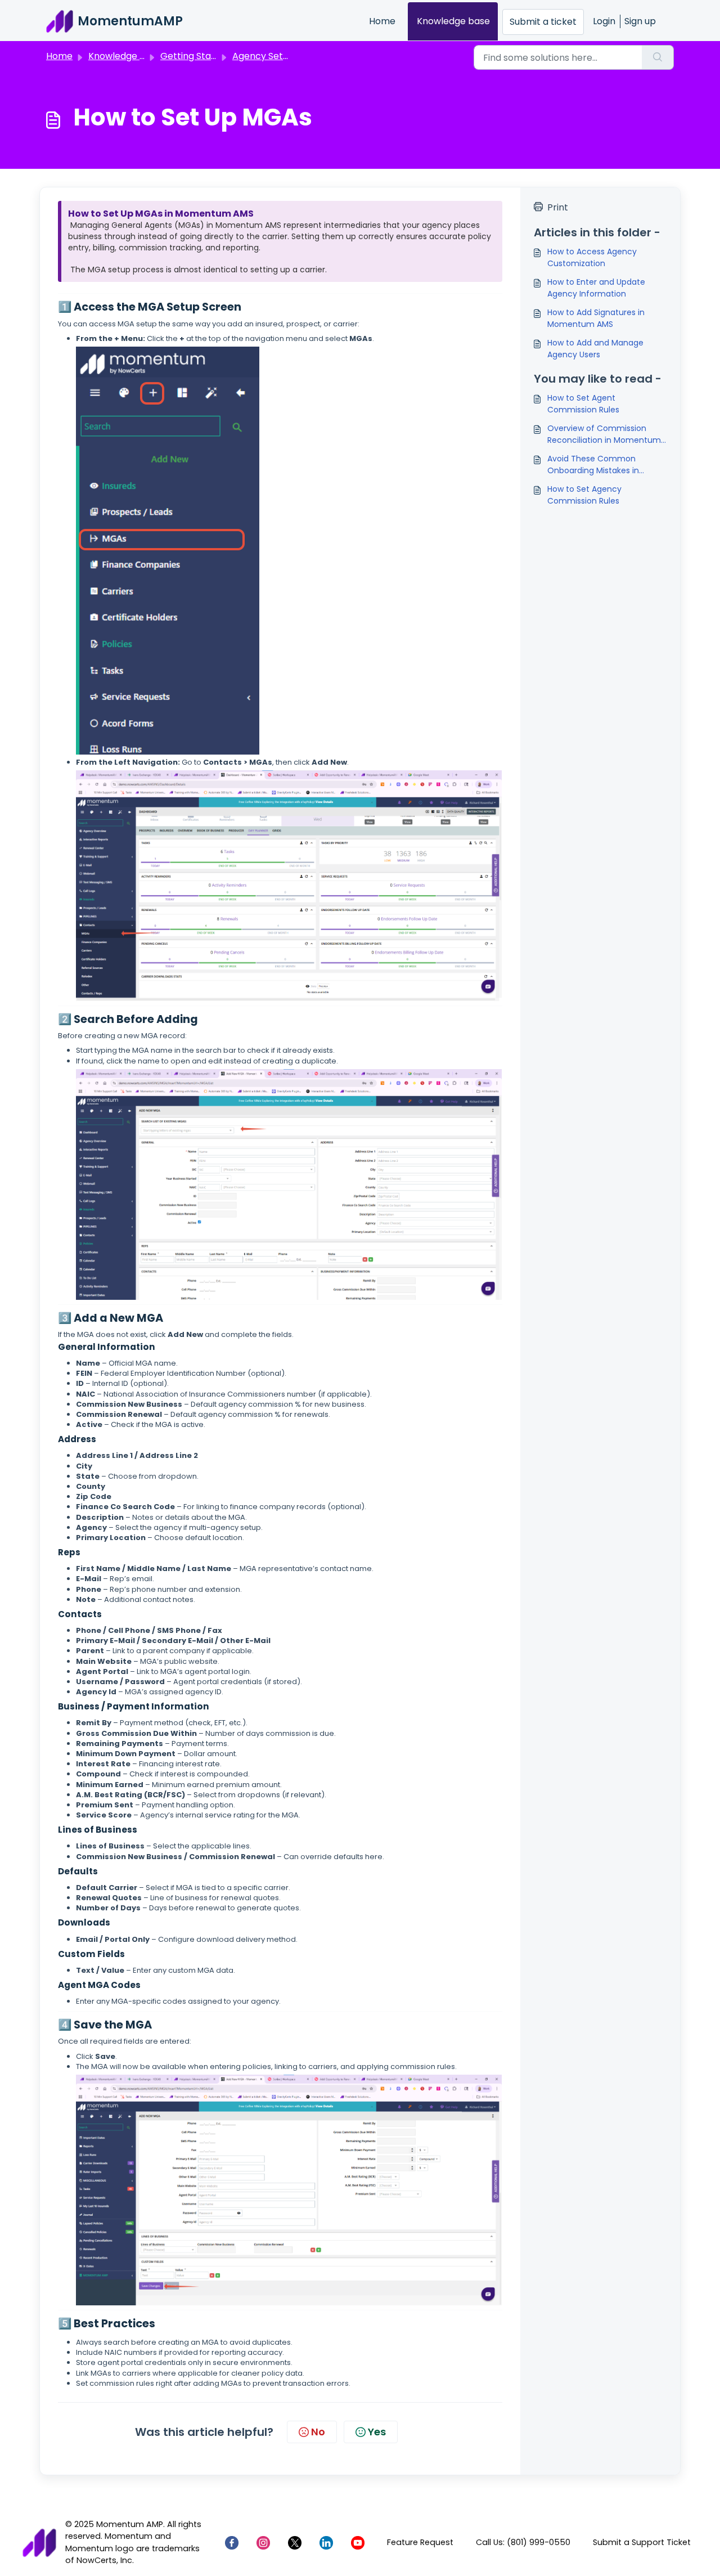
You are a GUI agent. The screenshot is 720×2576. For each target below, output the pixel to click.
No (318, 2432)
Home (382, 21)
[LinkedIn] (326, 2543)
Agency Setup (263, 56)
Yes (377, 2432)
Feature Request (420, 2542)
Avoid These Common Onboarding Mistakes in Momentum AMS (593, 465)
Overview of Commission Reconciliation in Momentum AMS (604, 434)
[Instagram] (263, 2543)
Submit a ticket (543, 22)
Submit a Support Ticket (642, 2542)
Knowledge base (453, 21)
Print (558, 207)
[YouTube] (358, 2543)
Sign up (640, 21)
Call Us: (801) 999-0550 (523, 2542)
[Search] (658, 57)
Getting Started (195, 56)
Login (604, 21)
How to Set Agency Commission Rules (584, 495)
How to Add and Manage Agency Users (595, 349)
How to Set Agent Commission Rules (583, 404)
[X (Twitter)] (295, 2543)
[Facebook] (232, 2543)
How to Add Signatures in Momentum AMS (596, 318)
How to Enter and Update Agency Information (596, 288)
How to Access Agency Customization (592, 257)
